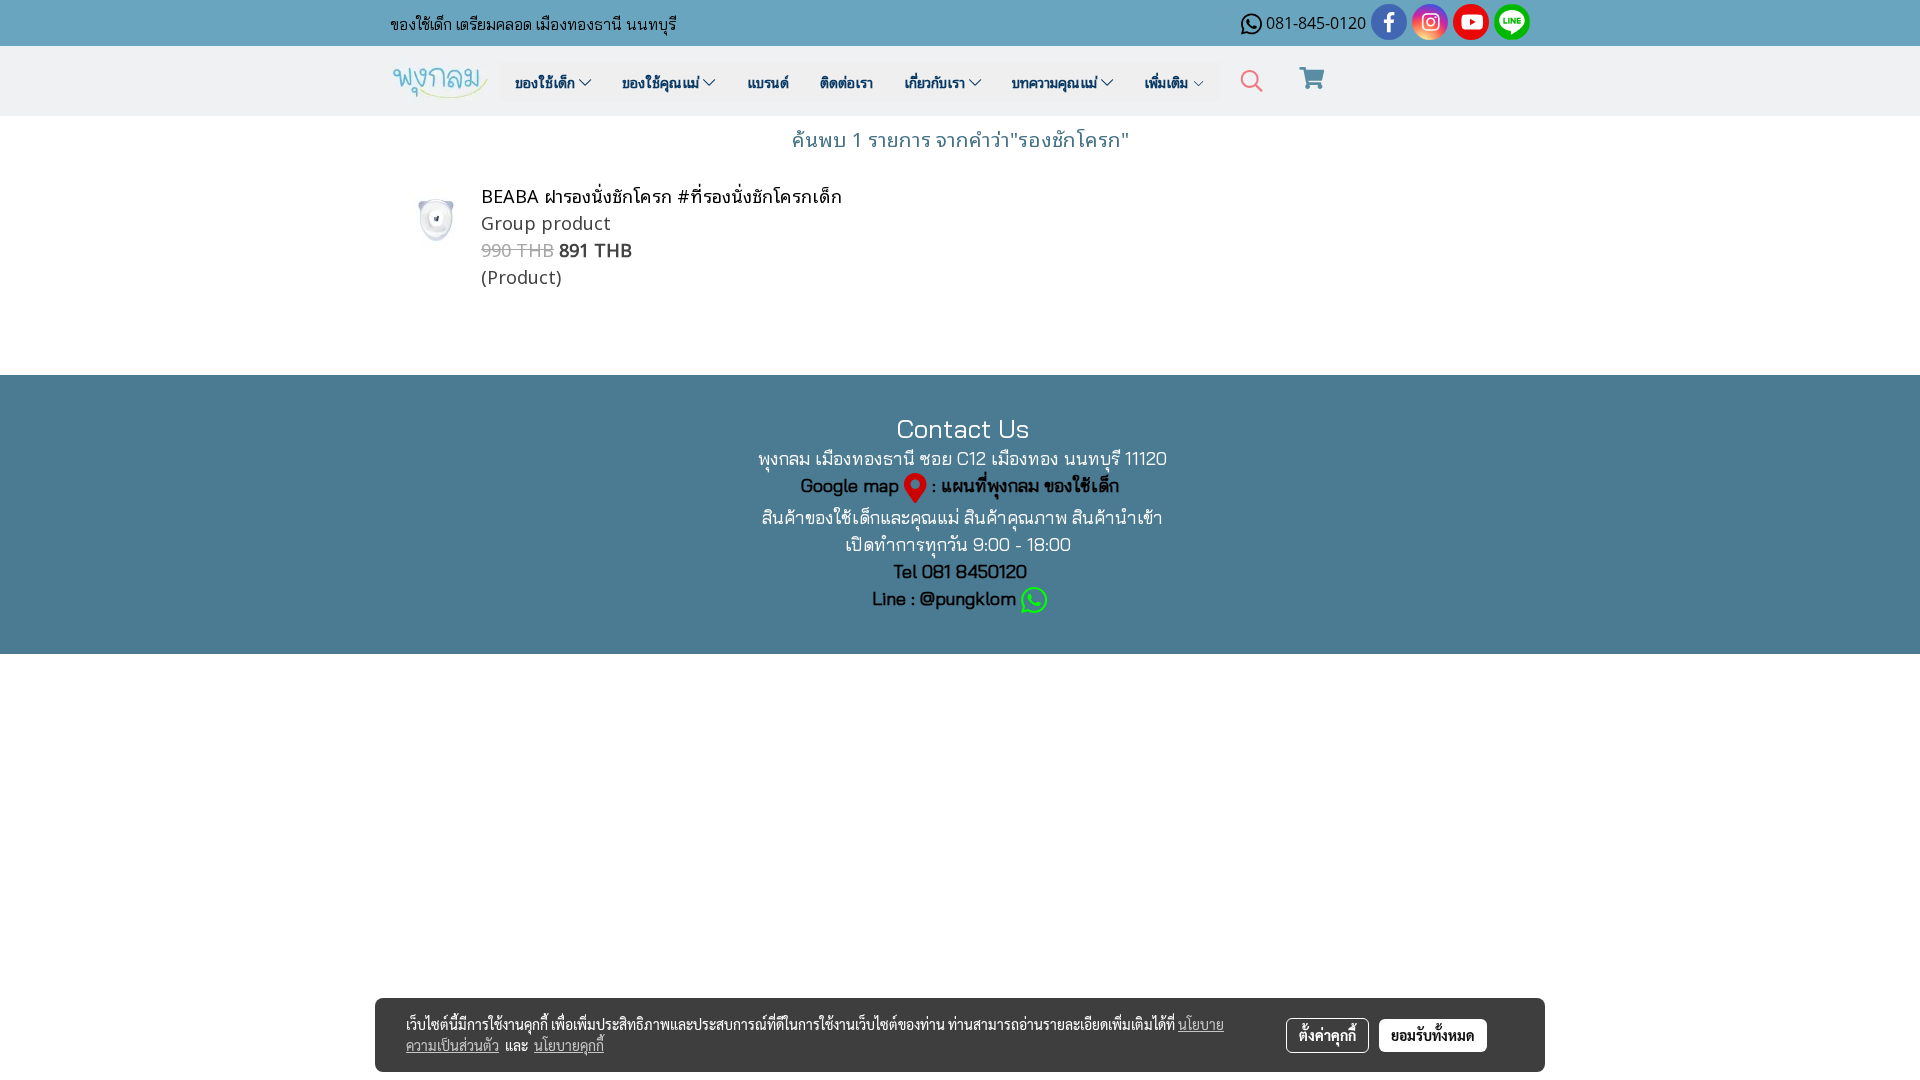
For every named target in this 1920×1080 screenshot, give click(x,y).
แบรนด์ (768, 81)
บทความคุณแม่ (1056, 81)
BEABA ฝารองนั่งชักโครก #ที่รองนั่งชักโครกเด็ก (661, 195)
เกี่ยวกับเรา (936, 81)
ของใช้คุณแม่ (662, 81)
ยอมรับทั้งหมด (1433, 1035)
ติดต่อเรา (846, 81)
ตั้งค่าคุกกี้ (1327, 1035)
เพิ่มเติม (1168, 81)
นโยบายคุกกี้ (569, 1045)
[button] (1252, 81)
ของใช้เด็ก (547, 81)
